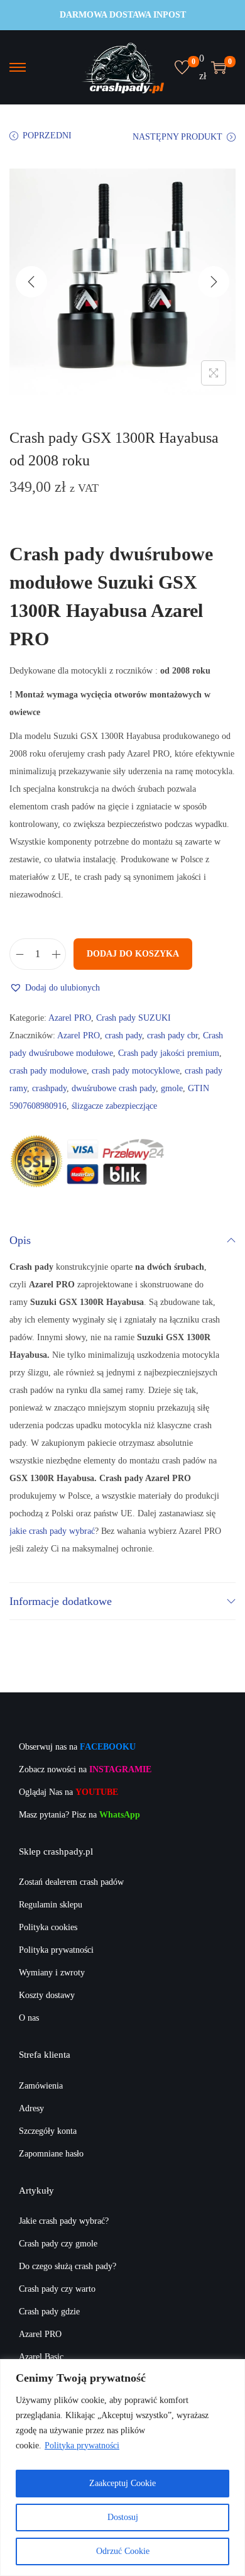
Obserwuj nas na (77, 1747)
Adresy (31, 2108)
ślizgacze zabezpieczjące (114, 1106)
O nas (29, 2018)
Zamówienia (41, 2086)
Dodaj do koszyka (133, 954)
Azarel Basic (41, 2357)
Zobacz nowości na (85, 1769)
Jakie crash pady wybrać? (64, 2221)
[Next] (214, 282)
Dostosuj (123, 2517)
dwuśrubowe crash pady (114, 1088)
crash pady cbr (172, 1035)
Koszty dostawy (47, 1995)
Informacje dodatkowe (61, 1601)
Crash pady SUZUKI (133, 1018)
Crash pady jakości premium (169, 1053)
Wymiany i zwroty (52, 1973)
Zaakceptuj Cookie (122, 2483)
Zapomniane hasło (51, 2154)
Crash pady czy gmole (58, 2244)
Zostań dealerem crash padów (71, 1882)
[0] (182, 67)
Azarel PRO (70, 1018)
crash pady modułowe (48, 1071)
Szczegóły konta (48, 2131)
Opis (20, 1240)
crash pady (123, 1035)
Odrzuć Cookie (123, 2551)
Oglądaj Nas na (68, 1792)
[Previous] (31, 282)
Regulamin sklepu (51, 1905)
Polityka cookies (48, 1927)
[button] (55, 988)
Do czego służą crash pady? (68, 2266)
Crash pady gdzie (49, 2312)
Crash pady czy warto (57, 2289)
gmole (172, 1088)
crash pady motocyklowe (136, 1071)
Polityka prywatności (82, 2446)
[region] (122, 2468)
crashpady (49, 1088)
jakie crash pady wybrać (52, 1531)
